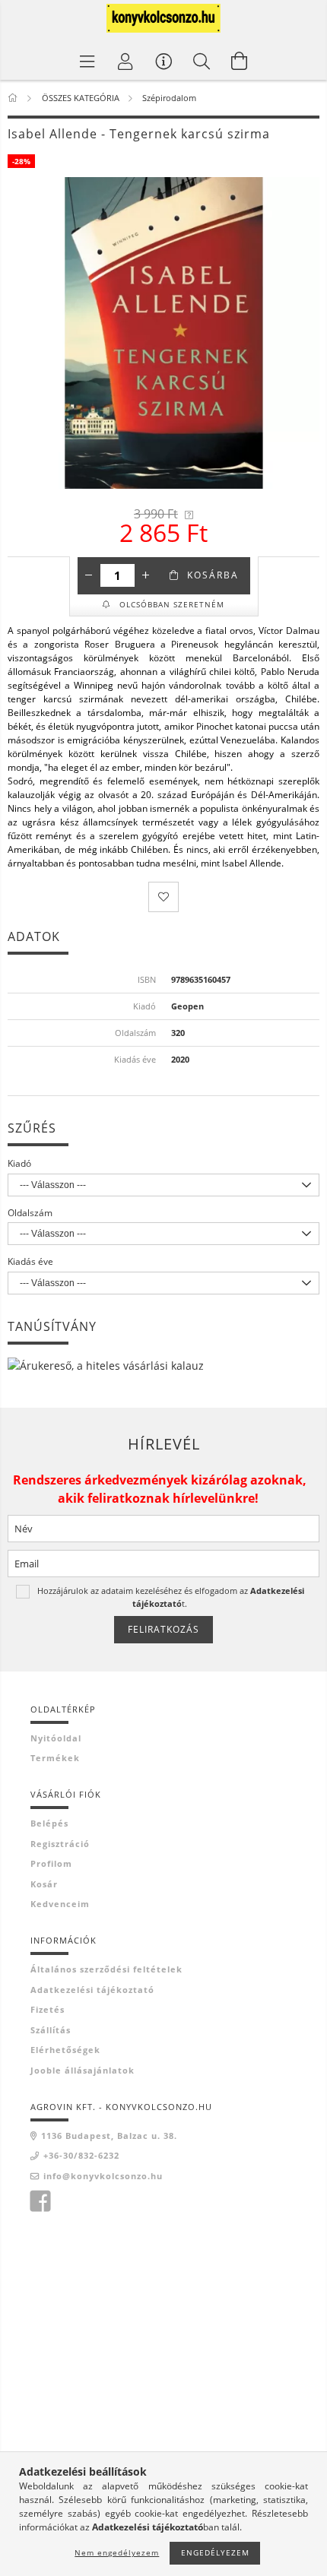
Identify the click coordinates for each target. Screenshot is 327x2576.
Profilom (51, 1863)
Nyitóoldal (56, 1738)
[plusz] (146, 575)
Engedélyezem (215, 2552)
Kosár (44, 1884)
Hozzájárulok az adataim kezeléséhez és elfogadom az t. (171, 1597)
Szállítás (51, 2030)
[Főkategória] (14, 98)
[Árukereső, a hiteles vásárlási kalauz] (106, 1365)
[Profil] (125, 61)
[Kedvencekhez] (163, 897)
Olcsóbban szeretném (170, 604)
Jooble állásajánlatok (83, 2070)
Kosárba (213, 575)
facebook (40, 2201)
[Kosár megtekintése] (240, 61)
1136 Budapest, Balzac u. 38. (109, 2136)
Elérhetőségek (65, 2050)
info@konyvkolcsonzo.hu (103, 2176)
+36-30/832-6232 (81, 2155)
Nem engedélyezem (117, 2552)
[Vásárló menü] (163, 61)
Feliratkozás (163, 1629)
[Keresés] (202, 61)
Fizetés (48, 2009)
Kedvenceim (60, 1904)
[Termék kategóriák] (87, 61)
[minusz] (89, 575)
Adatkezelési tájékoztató (92, 1990)
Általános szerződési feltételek (106, 1969)
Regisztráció (60, 1844)
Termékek (55, 1758)
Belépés (49, 1823)
